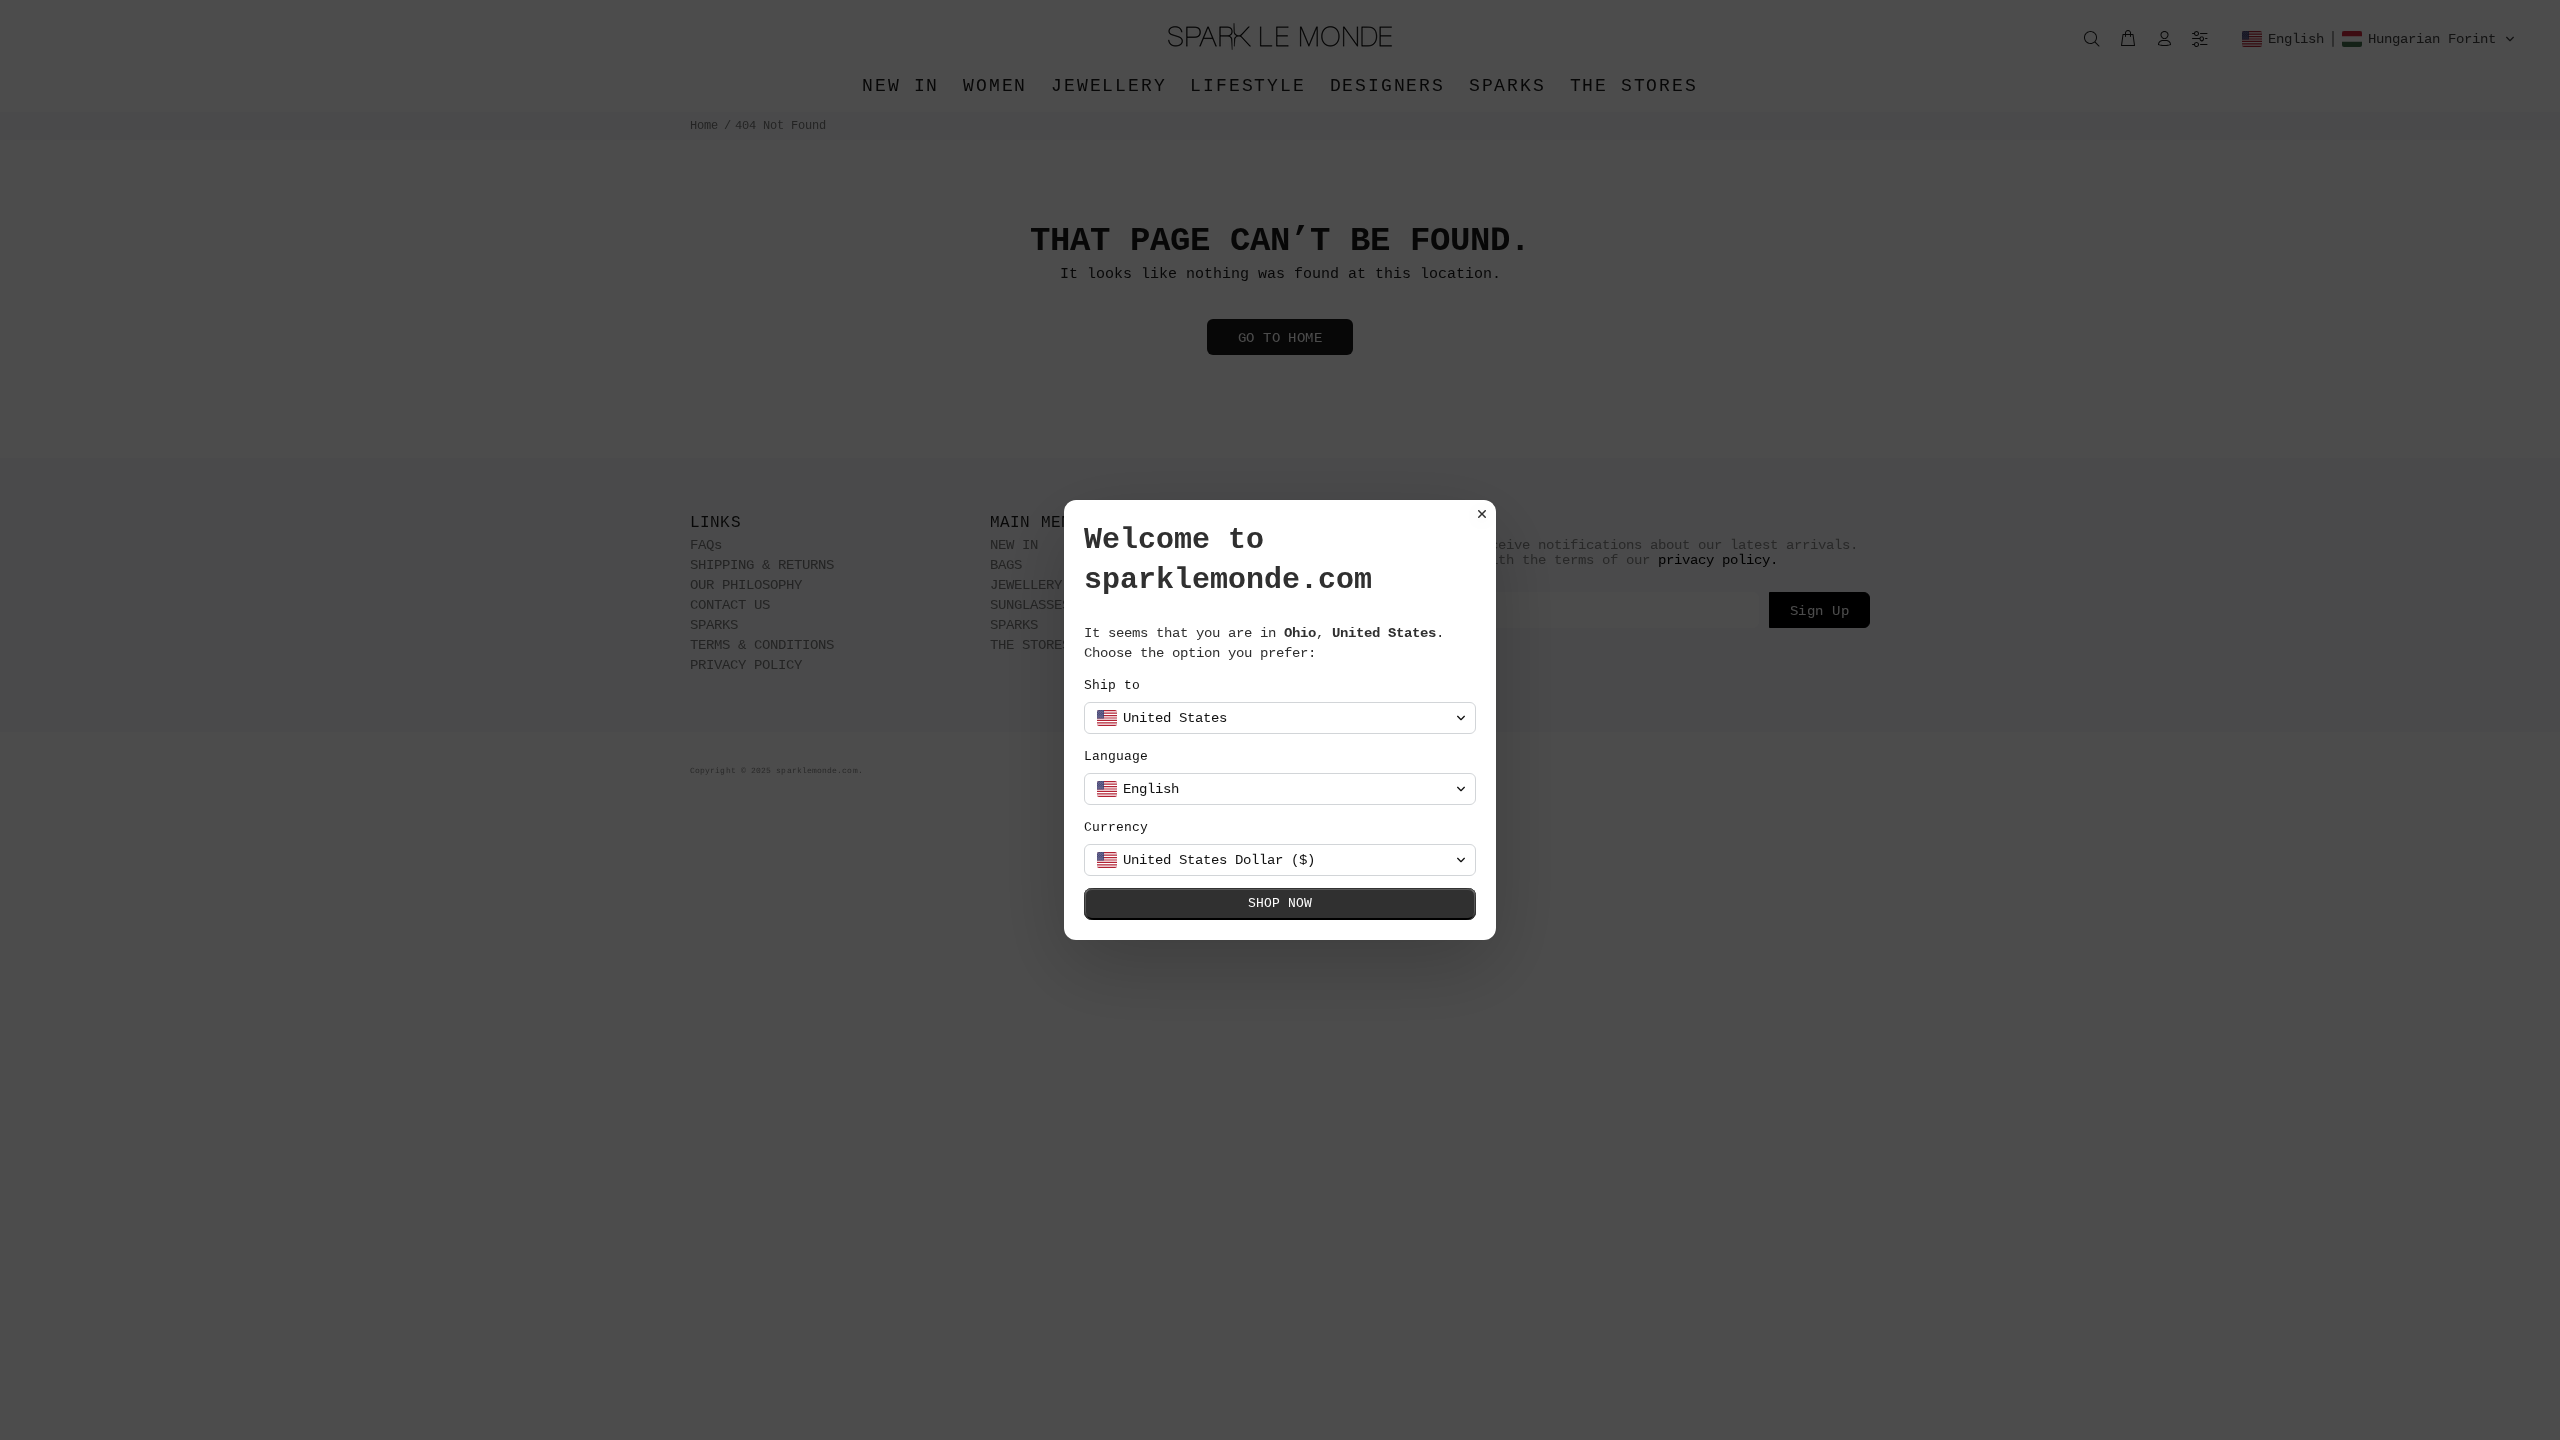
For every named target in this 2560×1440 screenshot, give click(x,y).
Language (1116, 756)
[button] (1280, 718)
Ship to (1112, 685)
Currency (1116, 827)
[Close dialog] (1482, 514)
